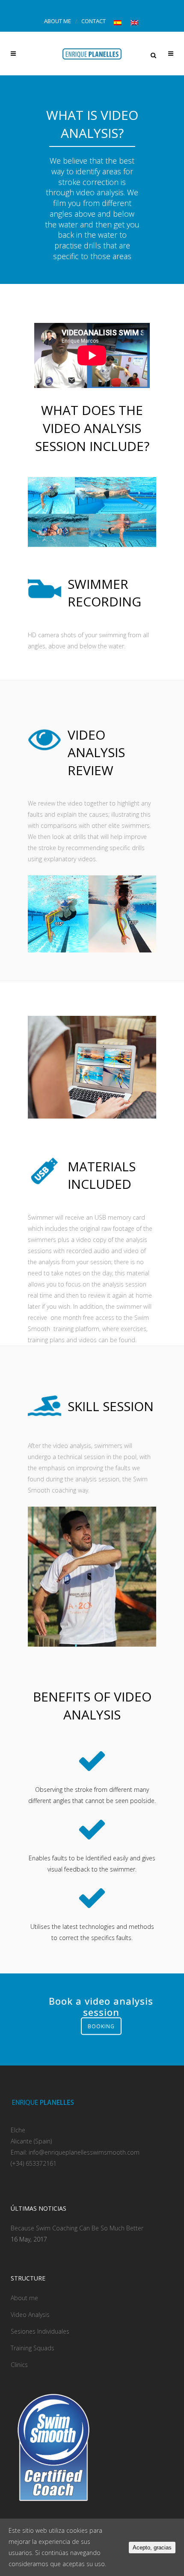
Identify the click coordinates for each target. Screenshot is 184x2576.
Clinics (19, 2365)
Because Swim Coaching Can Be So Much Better (77, 2228)
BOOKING (101, 2026)
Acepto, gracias (152, 2548)
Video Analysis (30, 2315)
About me (24, 2298)
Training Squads (33, 2348)
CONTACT (93, 21)
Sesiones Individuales (40, 2331)
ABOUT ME (58, 21)
